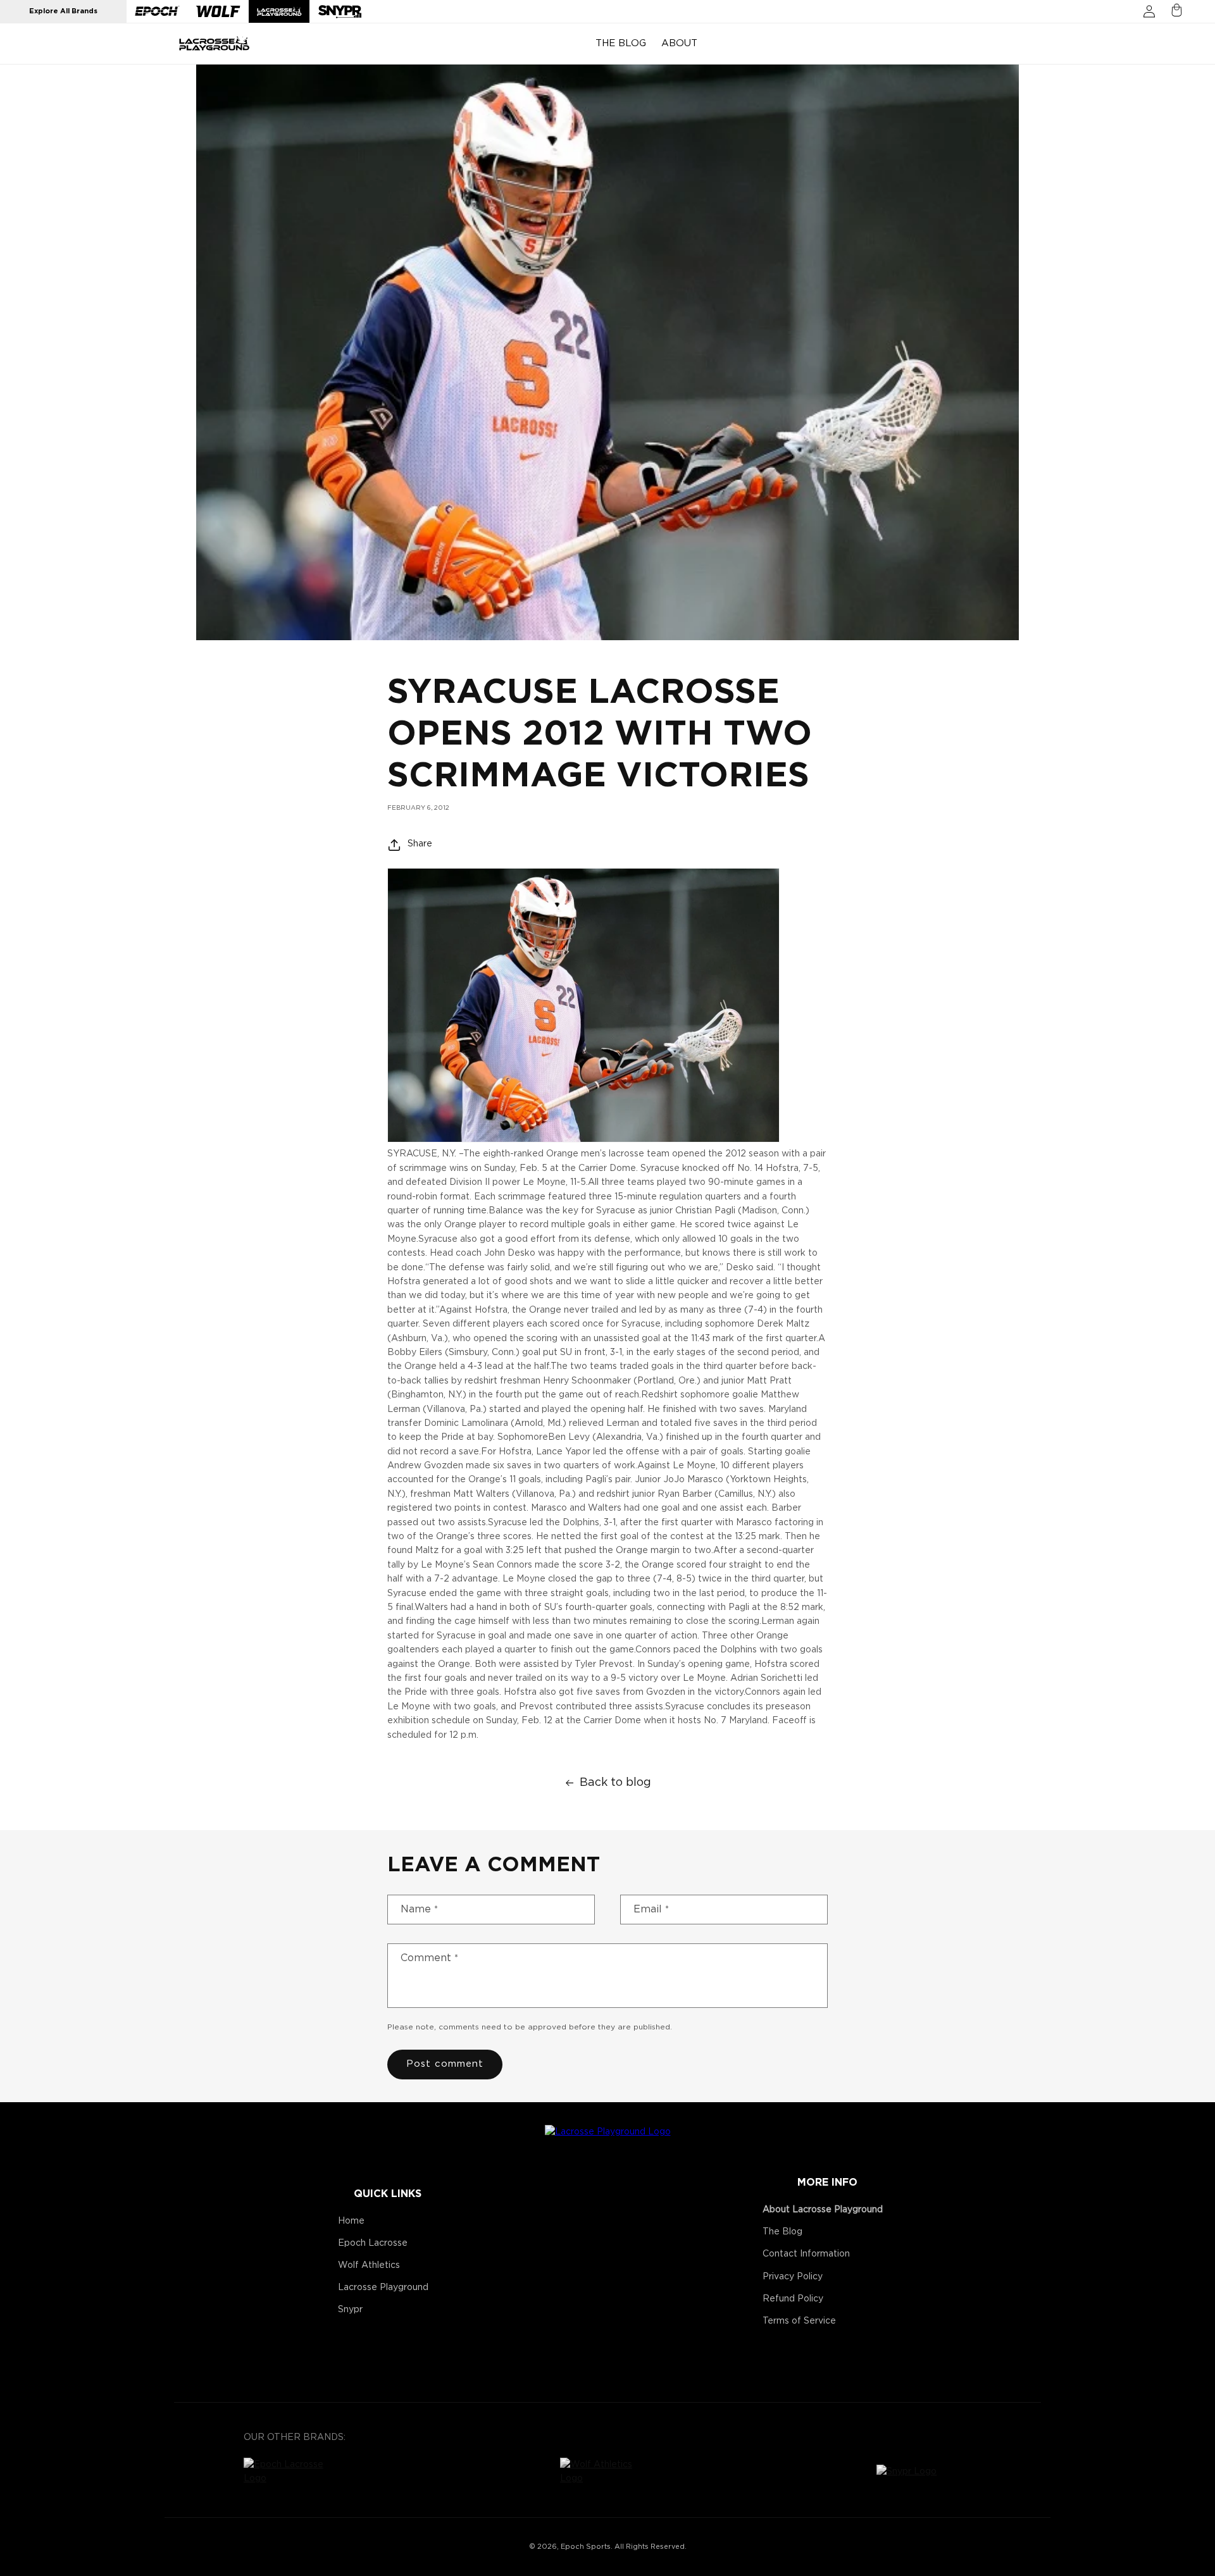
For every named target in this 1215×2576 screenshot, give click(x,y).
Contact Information (806, 2254)
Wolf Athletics (369, 2265)
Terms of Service (799, 2321)
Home (351, 2221)
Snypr (350, 2310)
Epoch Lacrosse (373, 2243)
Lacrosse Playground (383, 2288)
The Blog (782, 2232)
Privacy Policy (793, 2277)
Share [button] (420, 845)
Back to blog (615, 1783)
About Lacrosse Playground (823, 2210)
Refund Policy (793, 2299)
